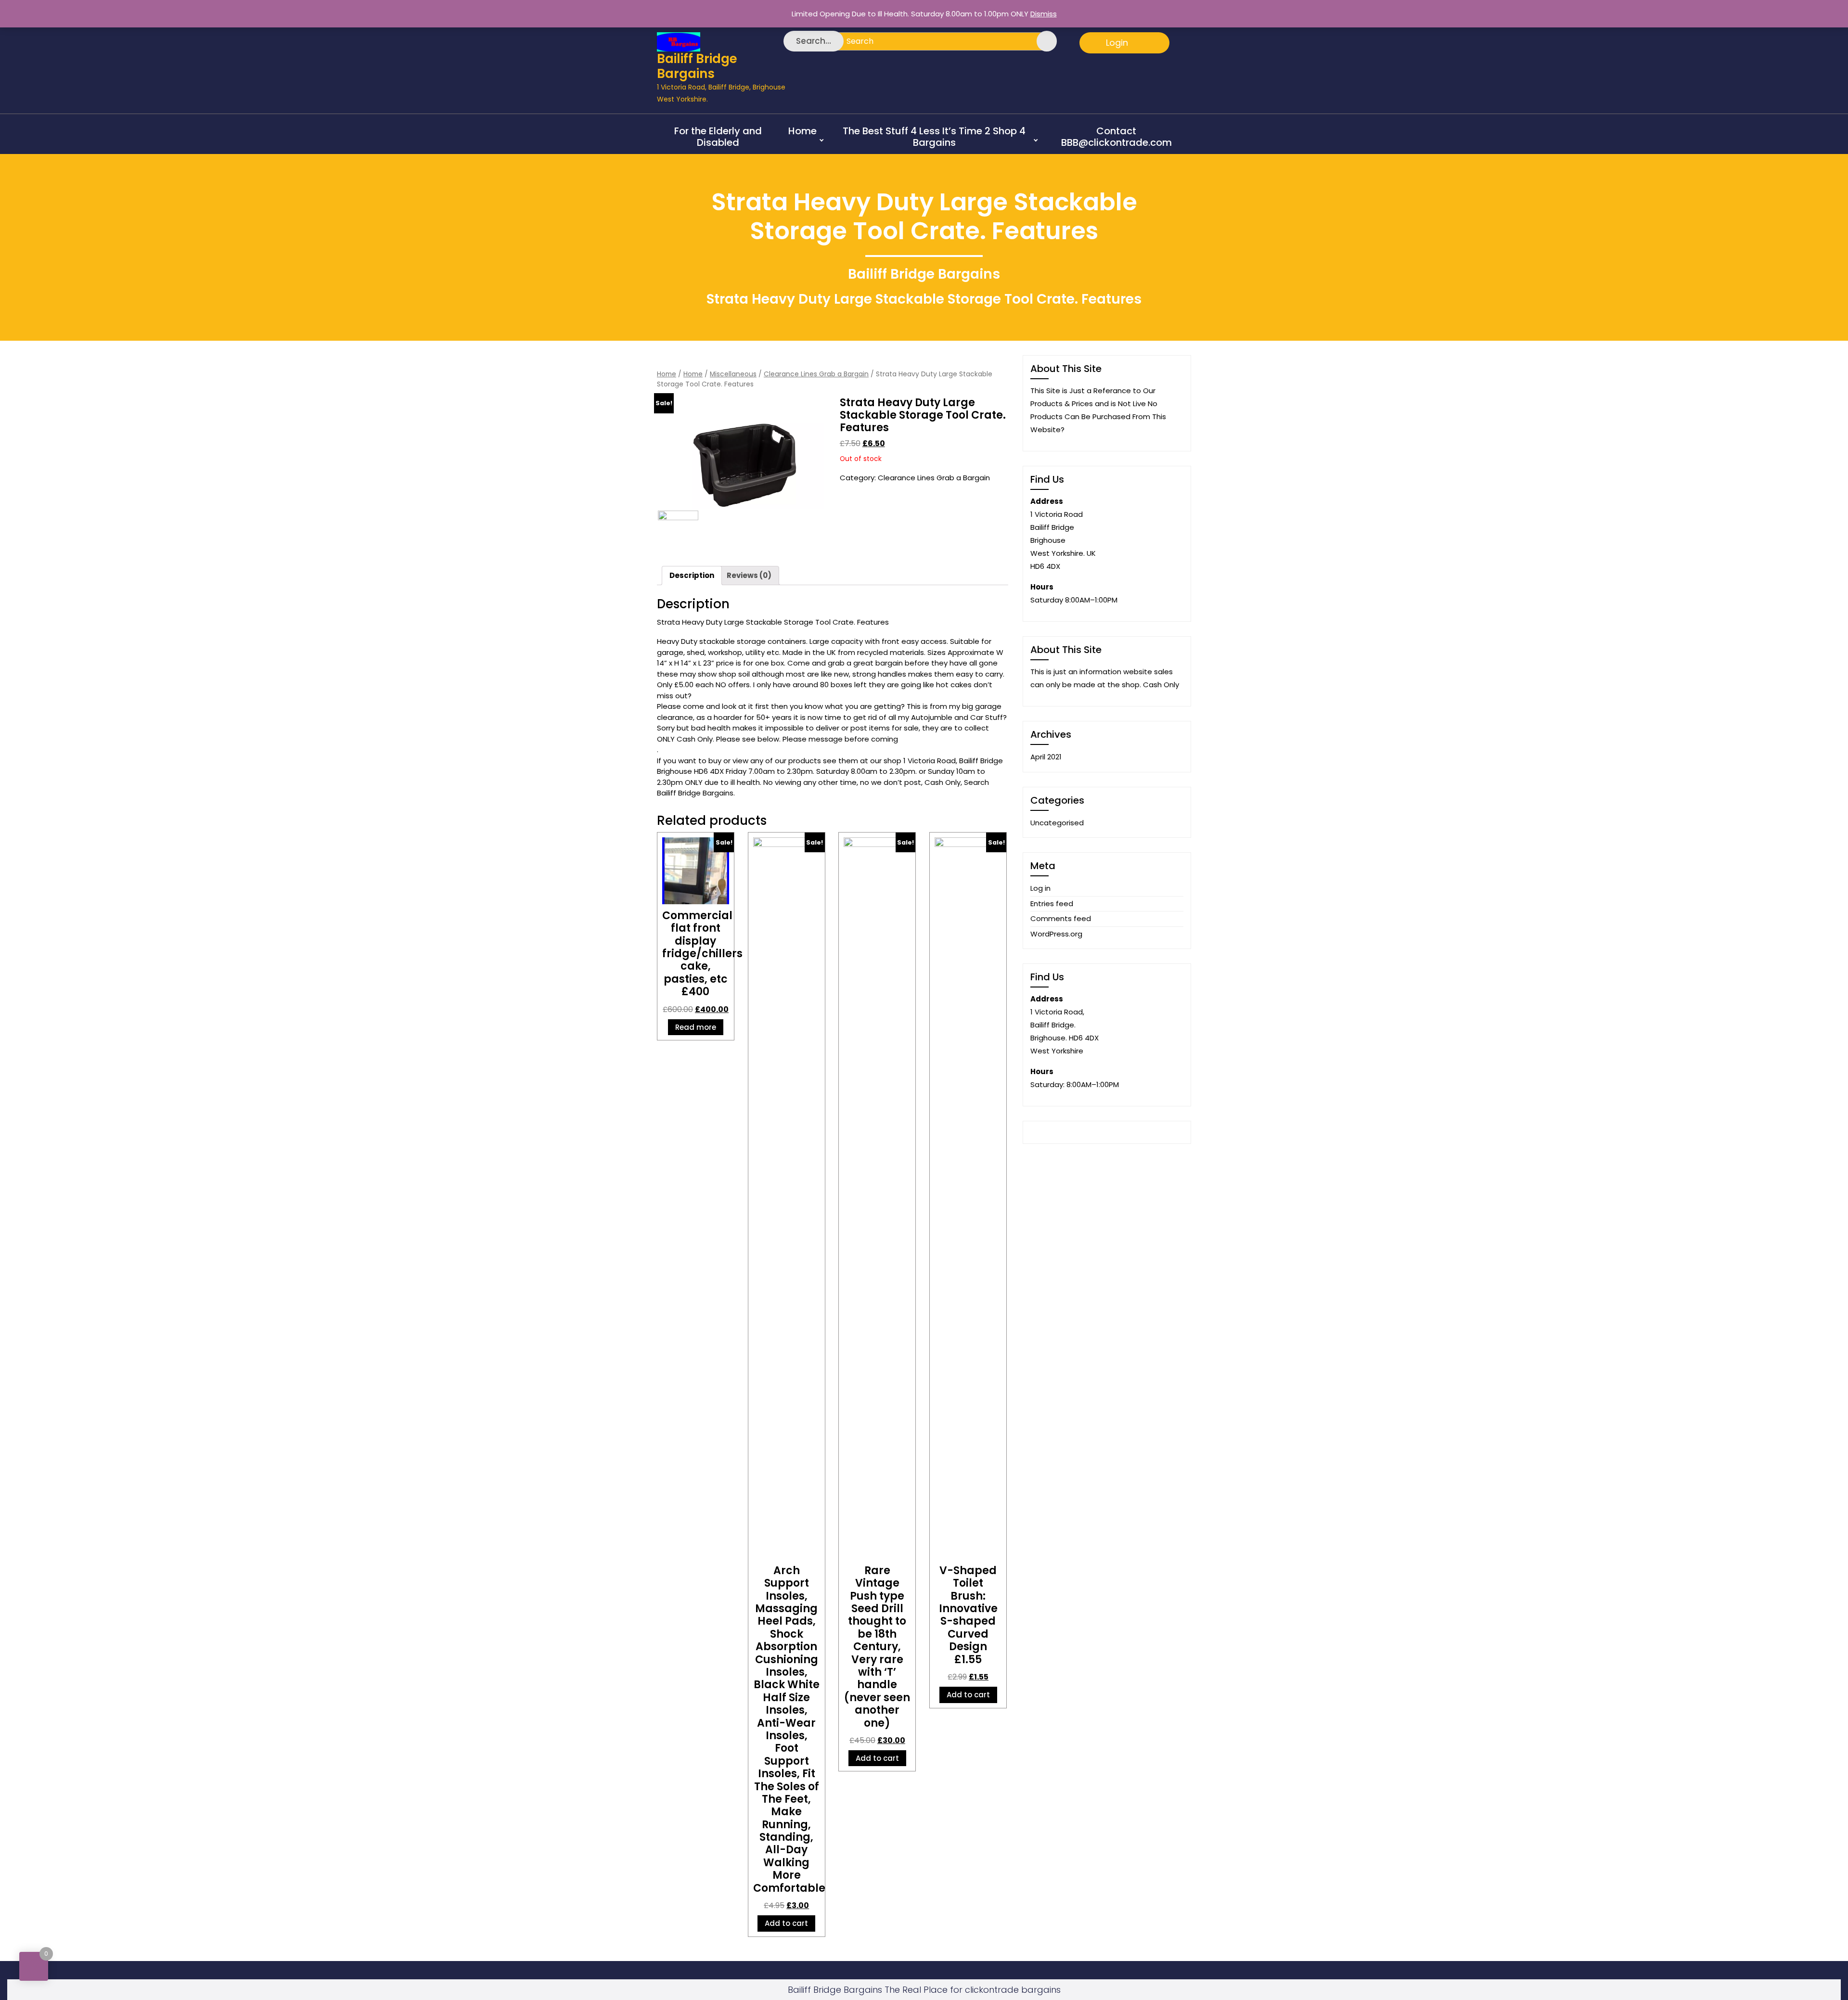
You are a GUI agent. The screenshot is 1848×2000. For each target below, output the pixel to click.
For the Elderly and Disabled (718, 137)
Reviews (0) (749, 575)
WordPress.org (1056, 934)
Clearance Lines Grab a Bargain (816, 374)
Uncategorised (1057, 823)
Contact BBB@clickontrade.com (1116, 137)
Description (692, 575)
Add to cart (786, 1923)
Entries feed (1052, 904)
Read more (696, 1027)
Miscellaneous (733, 374)
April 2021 (1046, 757)
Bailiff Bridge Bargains (697, 66)
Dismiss (1044, 14)
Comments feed (1061, 918)
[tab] (692, 576)
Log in (1040, 888)
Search (1041, 41)
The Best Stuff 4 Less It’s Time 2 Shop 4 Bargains (934, 137)
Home (802, 131)
